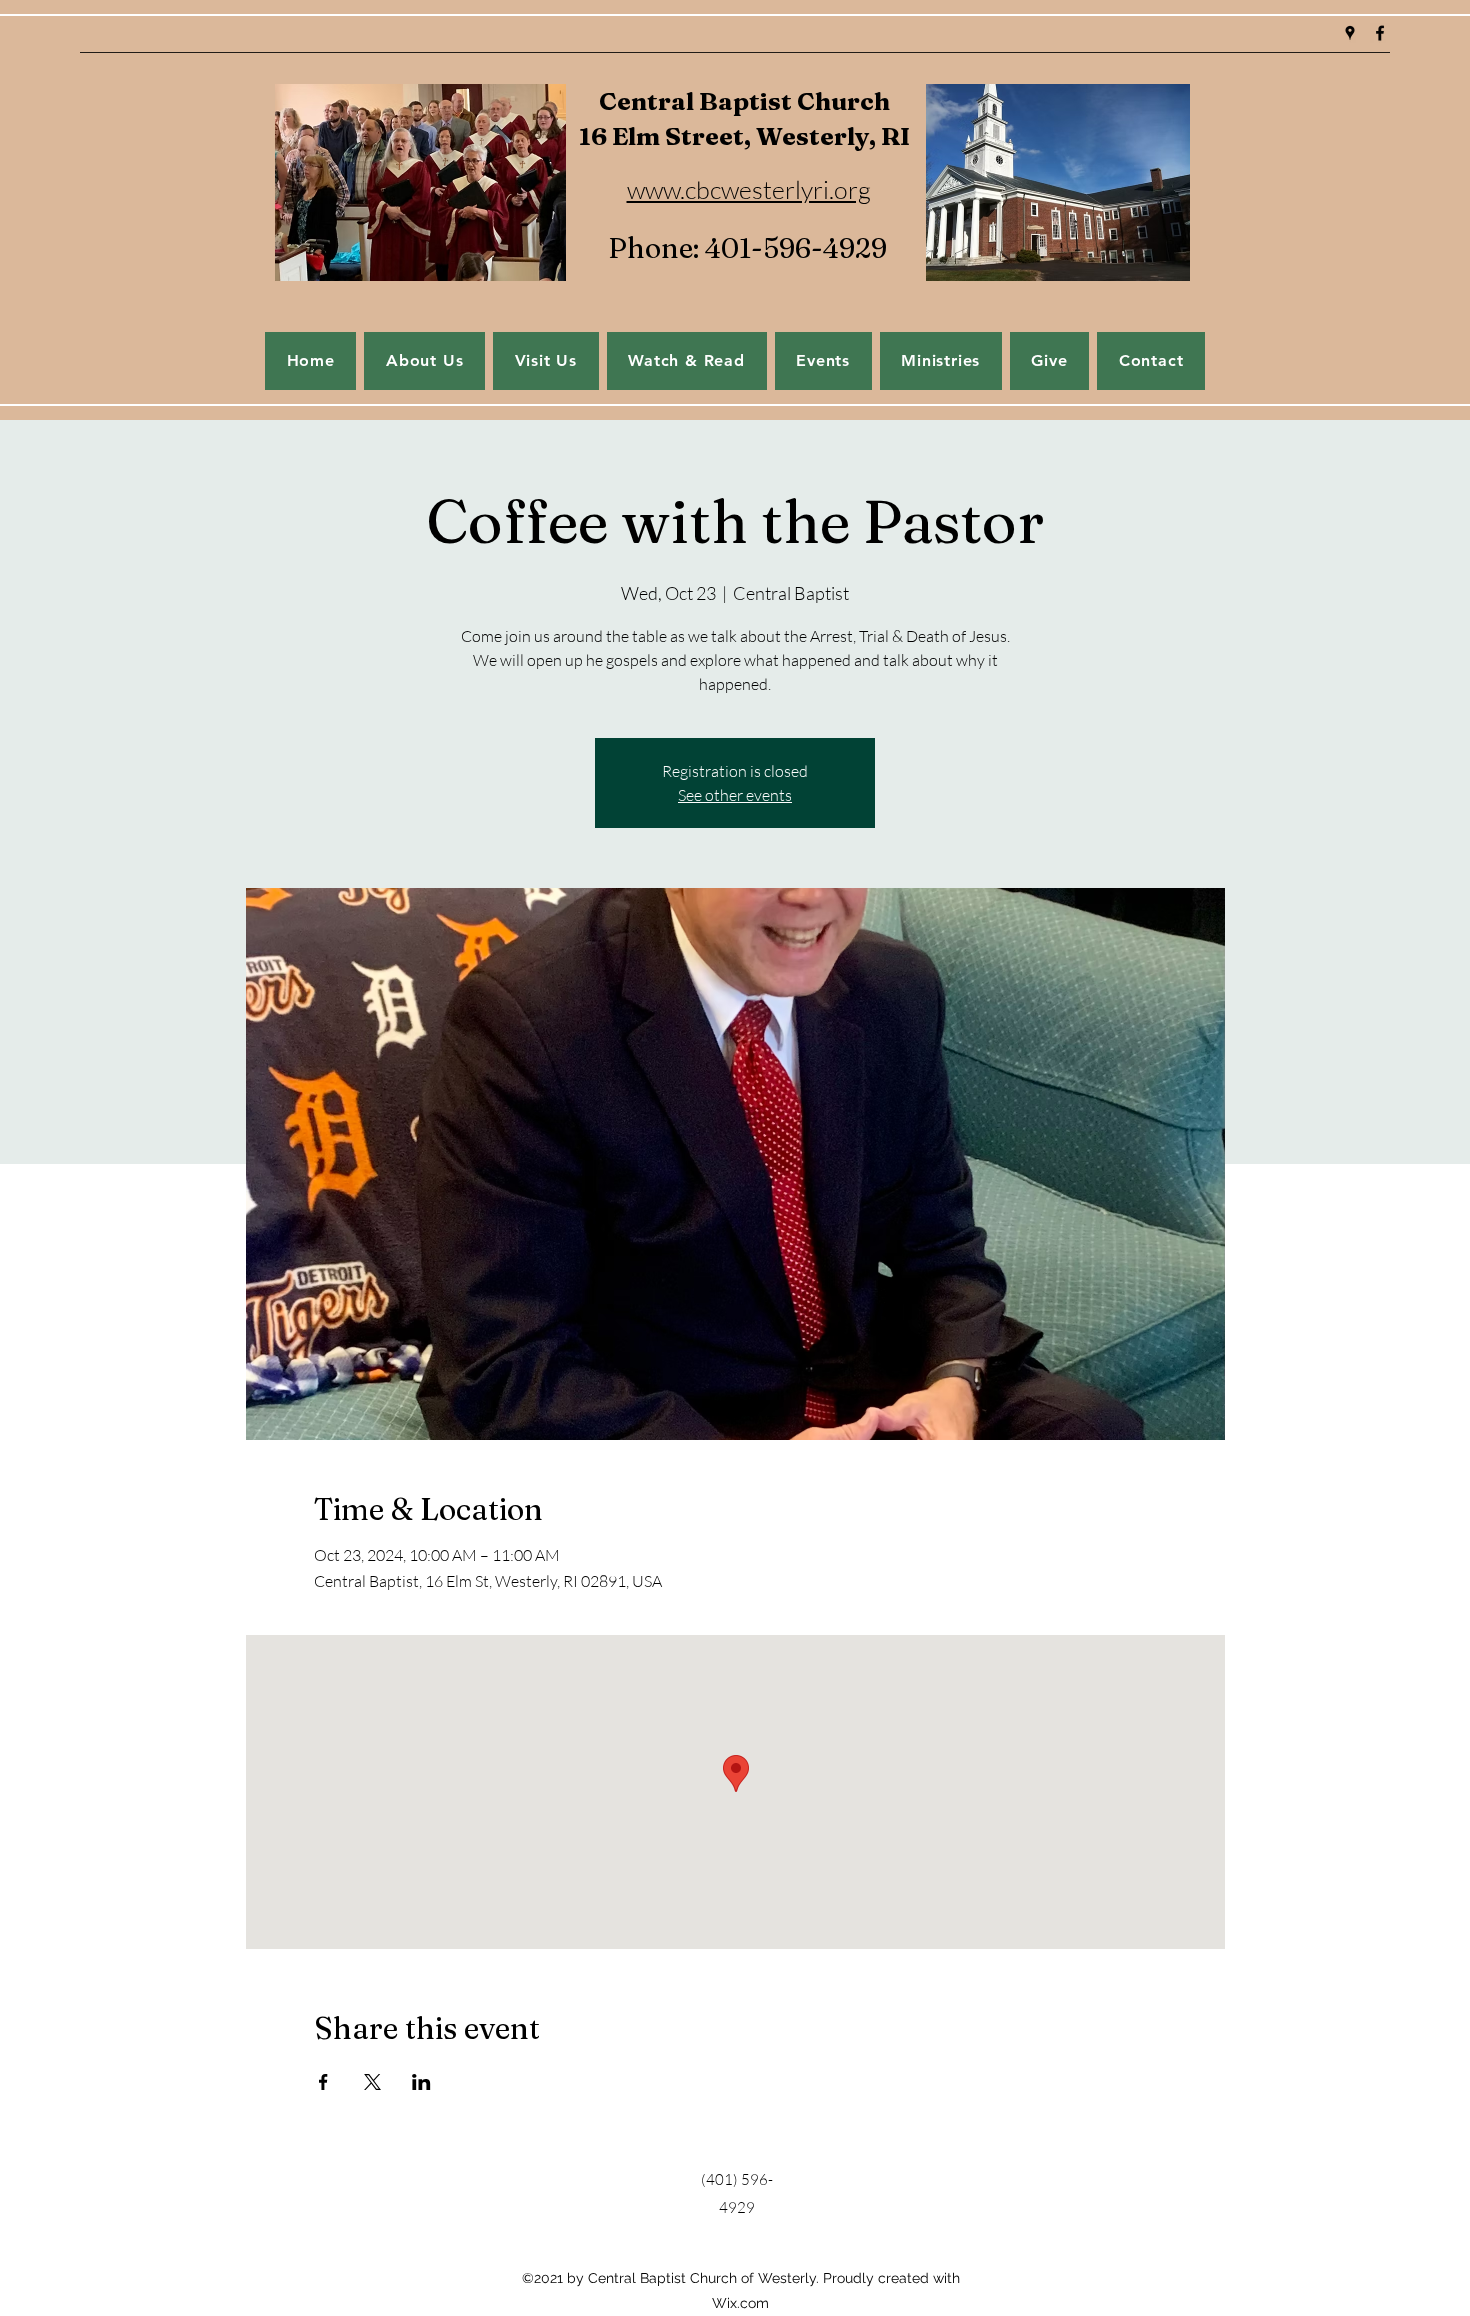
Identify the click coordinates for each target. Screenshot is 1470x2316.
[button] (823, 361)
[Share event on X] (372, 2082)
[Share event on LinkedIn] (421, 2082)
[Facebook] (1380, 33)
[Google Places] (1350, 33)
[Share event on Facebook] (323, 2082)
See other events (735, 795)
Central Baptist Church (744, 101)
